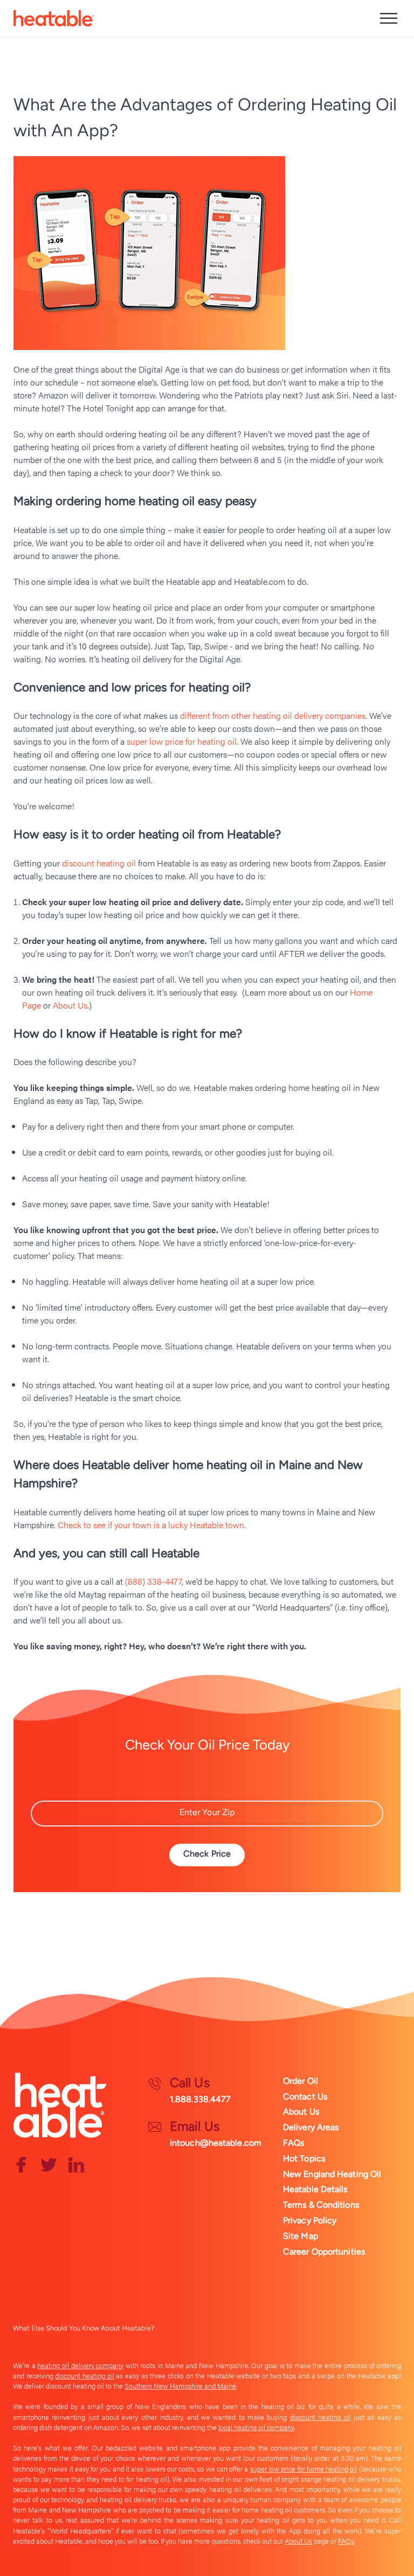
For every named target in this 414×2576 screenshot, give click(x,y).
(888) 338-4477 (153, 1581)
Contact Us (305, 2096)
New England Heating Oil (332, 2174)
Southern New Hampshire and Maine (180, 2386)
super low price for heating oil (182, 741)
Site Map (301, 2236)
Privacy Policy (310, 2220)
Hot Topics (304, 2158)
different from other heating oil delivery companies (273, 715)
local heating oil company (256, 2427)
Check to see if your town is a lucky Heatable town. (152, 1525)
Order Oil (301, 2081)
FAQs (294, 2143)
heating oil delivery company (80, 2365)
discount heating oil (99, 863)
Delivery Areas (311, 2127)
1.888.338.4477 (200, 2099)
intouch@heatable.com (216, 2143)
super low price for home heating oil (304, 2469)
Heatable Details (315, 2189)
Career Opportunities (324, 2252)
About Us (70, 1005)
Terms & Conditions (321, 2205)
